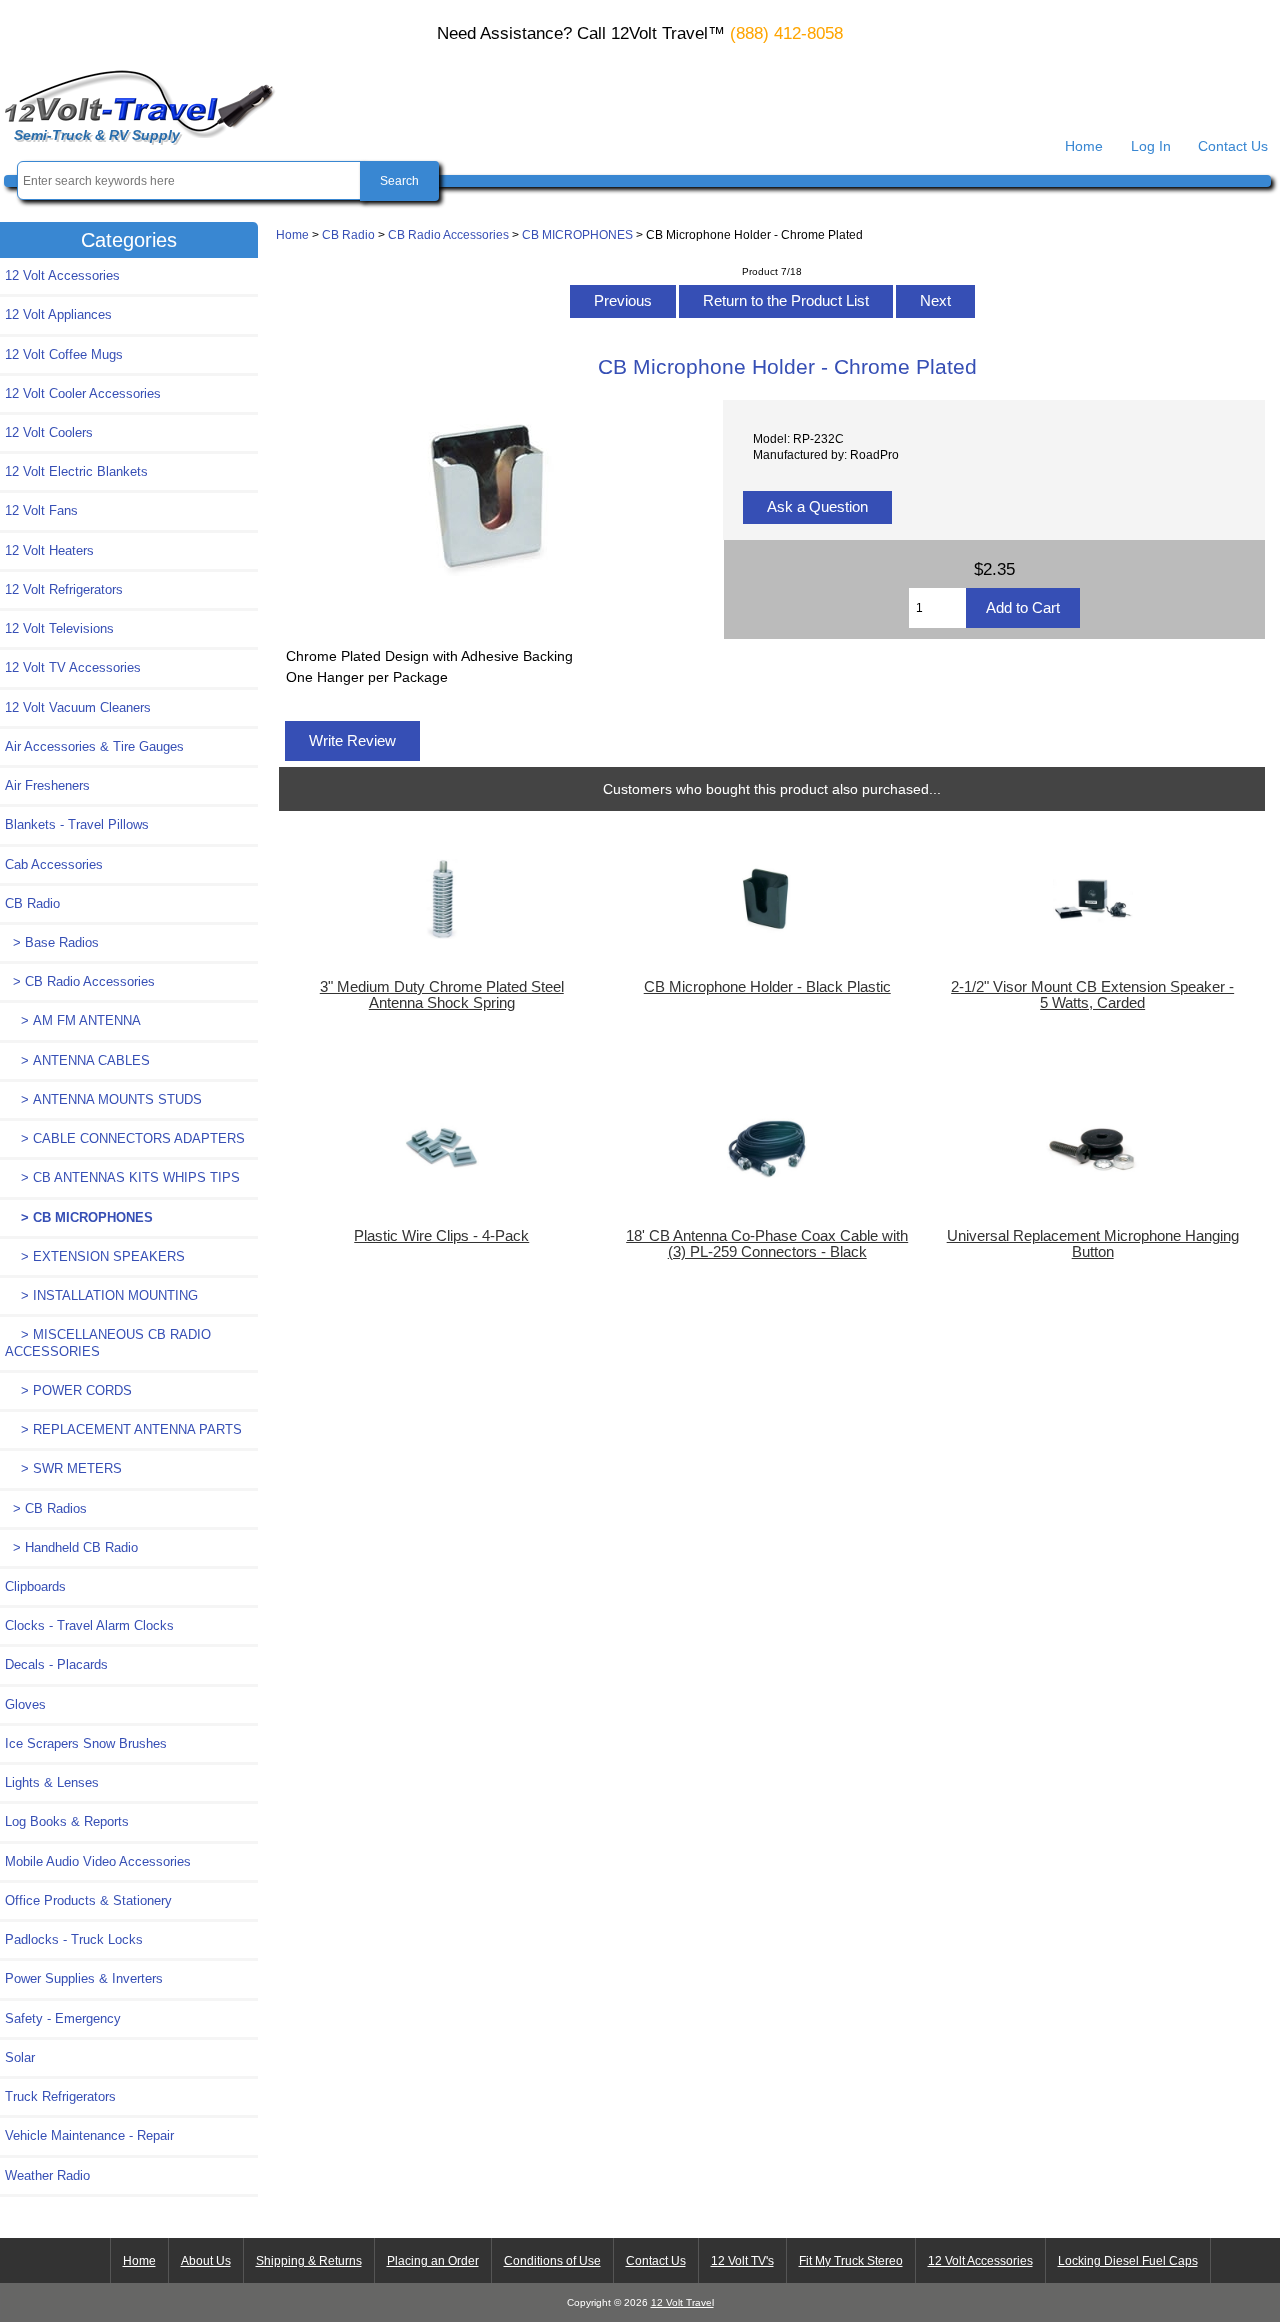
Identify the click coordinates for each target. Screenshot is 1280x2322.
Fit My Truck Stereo (851, 2261)
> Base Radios (52, 942)
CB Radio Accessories (448, 234)
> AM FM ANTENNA (73, 1020)
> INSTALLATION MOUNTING (101, 1295)
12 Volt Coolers (49, 432)
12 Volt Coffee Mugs (64, 354)
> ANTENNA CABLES (77, 1060)
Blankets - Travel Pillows (77, 824)
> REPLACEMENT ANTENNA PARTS (123, 1429)
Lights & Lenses (52, 1782)
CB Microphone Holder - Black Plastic (767, 987)
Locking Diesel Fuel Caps (1128, 2261)
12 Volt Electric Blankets (76, 471)
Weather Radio (47, 2175)
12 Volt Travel (682, 2302)
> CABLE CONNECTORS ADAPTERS (125, 1138)
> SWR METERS (63, 1468)
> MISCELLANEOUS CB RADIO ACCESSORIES (108, 1342)
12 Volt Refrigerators (64, 589)
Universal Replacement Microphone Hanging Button (1093, 1244)
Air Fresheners (47, 785)
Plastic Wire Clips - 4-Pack (441, 1236)
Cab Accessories (54, 864)
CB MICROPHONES (577, 234)
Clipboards (35, 1586)
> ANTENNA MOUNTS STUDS (103, 1099)
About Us (206, 2261)
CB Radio (348, 234)
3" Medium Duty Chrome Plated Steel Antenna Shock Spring (442, 995)
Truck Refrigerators (60, 2096)
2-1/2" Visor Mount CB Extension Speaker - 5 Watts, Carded (1092, 995)
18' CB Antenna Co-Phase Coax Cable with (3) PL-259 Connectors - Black (767, 1244)
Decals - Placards (56, 1664)
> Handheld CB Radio (71, 1547)
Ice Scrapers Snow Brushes (86, 1743)
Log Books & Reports (67, 1821)
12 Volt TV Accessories (73, 667)
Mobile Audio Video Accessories (98, 1861)
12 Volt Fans (41, 510)
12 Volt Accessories (62, 275)
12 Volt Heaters (49, 550)
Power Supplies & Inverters (84, 1978)
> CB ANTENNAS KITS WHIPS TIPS (122, 1177)
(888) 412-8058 (786, 33)
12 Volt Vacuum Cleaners (78, 707)
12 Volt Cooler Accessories (83, 393)
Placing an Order (433, 2261)
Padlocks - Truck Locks (74, 1939)
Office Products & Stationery (88, 1900)
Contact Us (1233, 146)
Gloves (25, 1704)
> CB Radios (46, 1508)
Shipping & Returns (309, 2261)
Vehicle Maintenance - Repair (89, 2135)
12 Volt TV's (742, 2261)
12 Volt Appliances (58, 314)
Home (1084, 146)
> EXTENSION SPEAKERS (95, 1256)
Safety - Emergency (63, 2018)
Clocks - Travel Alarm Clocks (89, 1625)
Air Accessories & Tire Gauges (94, 746)
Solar (20, 2057)
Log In (1151, 146)
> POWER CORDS (68, 1390)
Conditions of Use (552, 2261)
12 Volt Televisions (59, 628)
